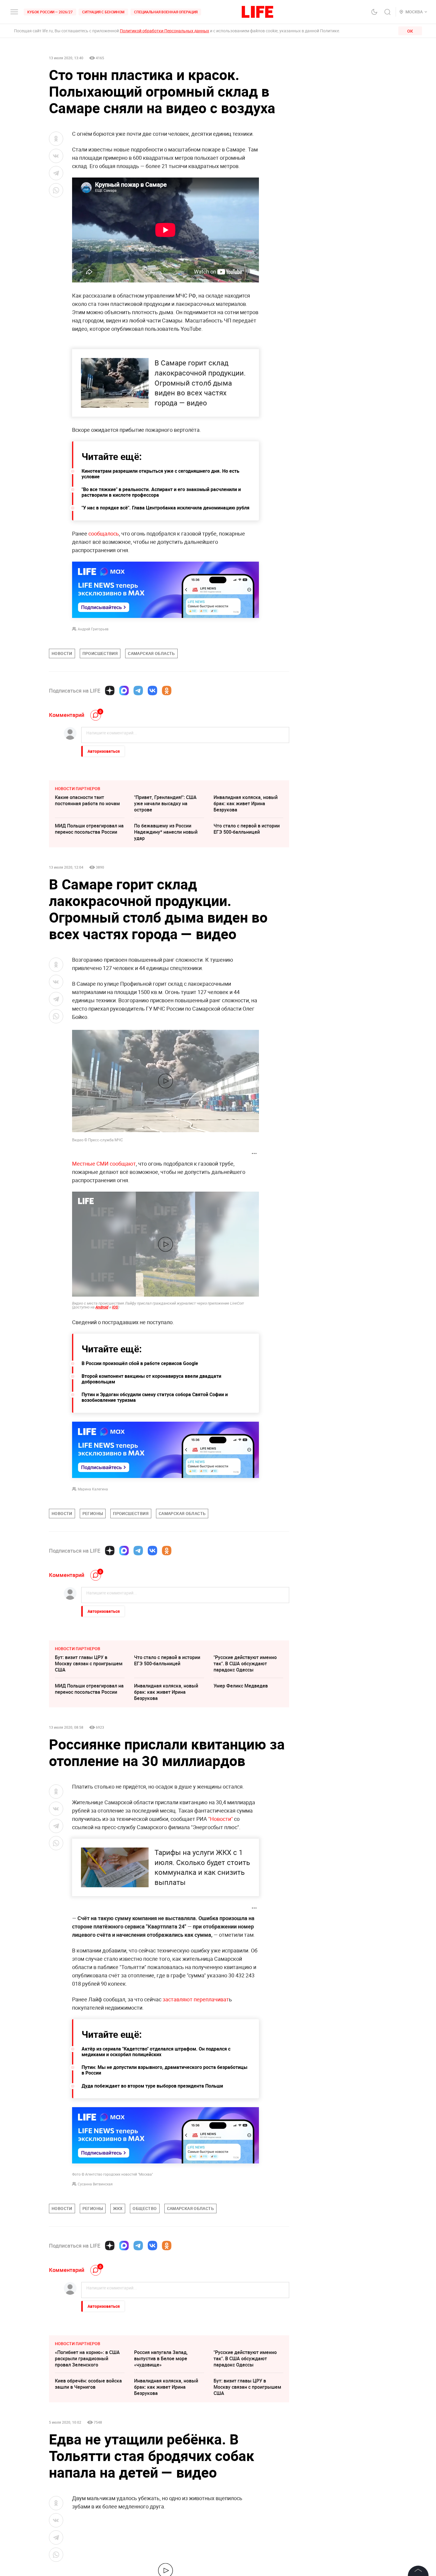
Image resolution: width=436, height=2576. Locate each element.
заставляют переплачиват (196, 1999)
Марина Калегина (93, 1489)
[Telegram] (138, 691)
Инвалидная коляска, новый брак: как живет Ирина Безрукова (246, 803)
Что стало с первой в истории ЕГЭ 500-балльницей (247, 829)
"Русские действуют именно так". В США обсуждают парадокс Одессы (245, 1663)
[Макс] (124, 691)
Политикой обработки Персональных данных (164, 31)
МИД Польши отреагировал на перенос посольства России (89, 829)
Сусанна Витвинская (95, 2184)
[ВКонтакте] (152, 691)
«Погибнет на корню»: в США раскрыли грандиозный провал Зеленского (87, 2358)
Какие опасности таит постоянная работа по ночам (87, 800)
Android (102, 1307)
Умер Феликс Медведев (241, 1686)
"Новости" (221, 1819)
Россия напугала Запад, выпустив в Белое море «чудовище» (161, 2358)
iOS (115, 1307)
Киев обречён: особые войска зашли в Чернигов (88, 2384)
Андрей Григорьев (93, 629)
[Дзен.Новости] (110, 691)
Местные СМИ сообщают (104, 1164)
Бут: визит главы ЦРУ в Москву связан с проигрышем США (89, 1663)
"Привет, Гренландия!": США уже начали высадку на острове (165, 803)
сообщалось (104, 533)
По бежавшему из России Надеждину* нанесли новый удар (166, 832)
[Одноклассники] (167, 691)
